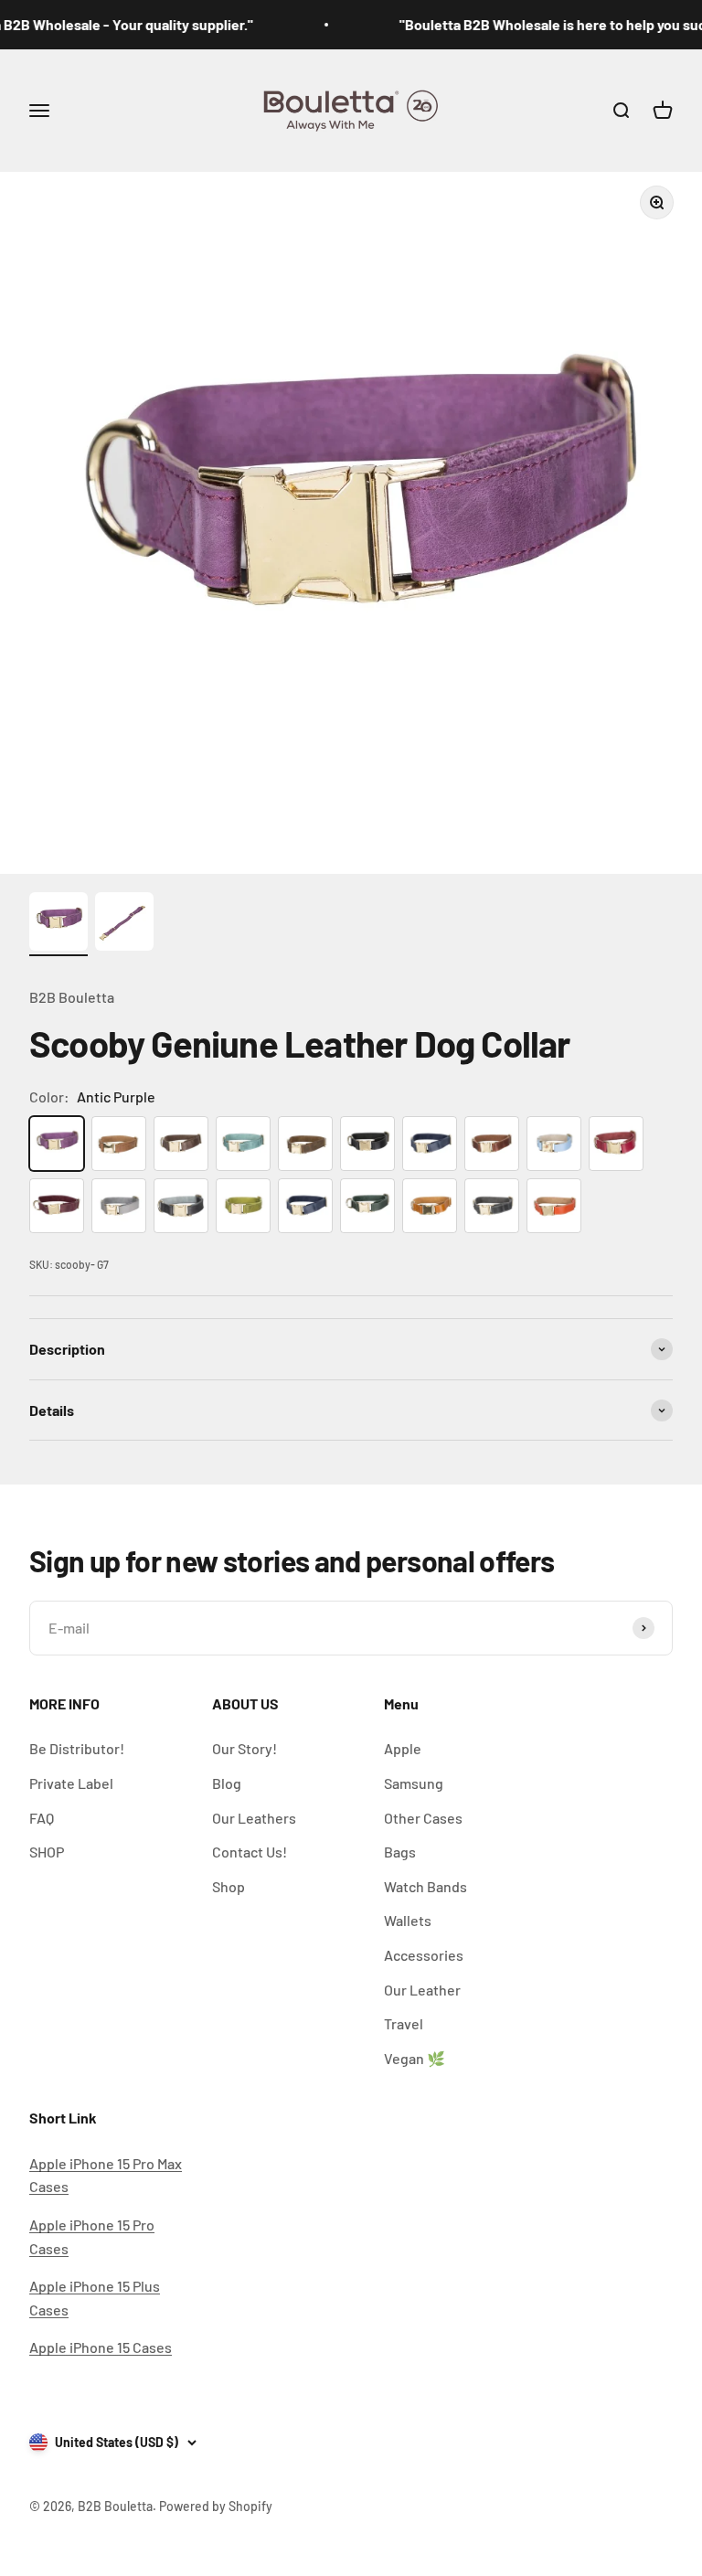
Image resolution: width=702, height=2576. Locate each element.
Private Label (71, 1783)
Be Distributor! (77, 1748)
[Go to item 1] (58, 924)
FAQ (42, 1818)
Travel (404, 2023)
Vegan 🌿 (415, 2058)
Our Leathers (254, 1818)
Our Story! (245, 1748)
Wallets (408, 1920)
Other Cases (423, 1818)
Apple (403, 1748)
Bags (400, 1852)
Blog (227, 1783)
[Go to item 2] (124, 924)
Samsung (414, 1783)
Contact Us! (250, 1852)
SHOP (47, 1852)
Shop (229, 1886)
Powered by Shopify (216, 2506)
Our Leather (422, 1990)
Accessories (424, 1955)
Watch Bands (425, 1886)
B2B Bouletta (72, 997)
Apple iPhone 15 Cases (101, 2347)
